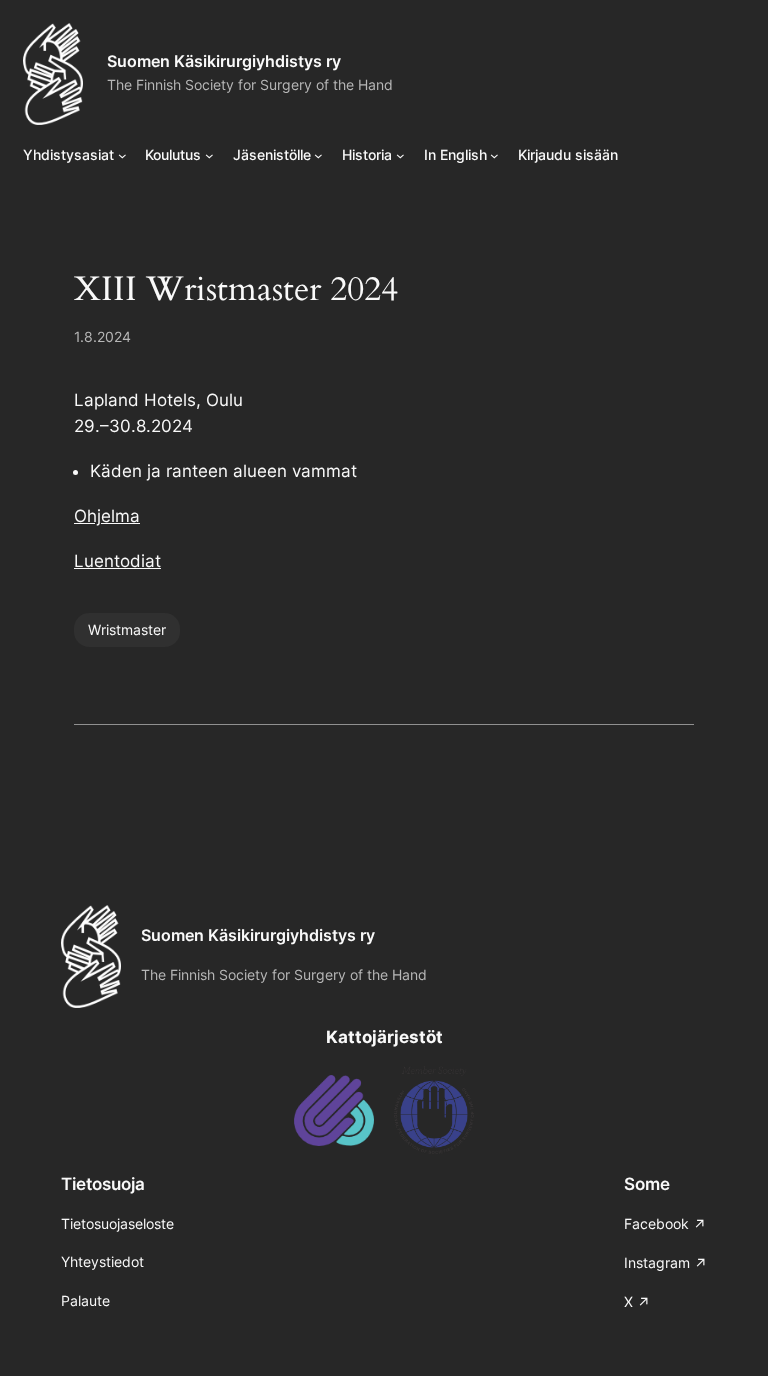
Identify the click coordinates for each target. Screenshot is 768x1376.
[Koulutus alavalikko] (209, 155)
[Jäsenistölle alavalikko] (318, 155)
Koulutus (173, 154)
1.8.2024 (102, 336)
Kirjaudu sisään (568, 154)
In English (455, 154)
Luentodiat (117, 561)
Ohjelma (107, 516)
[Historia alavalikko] (400, 155)
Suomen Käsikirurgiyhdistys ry (224, 61)
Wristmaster (127, 629)
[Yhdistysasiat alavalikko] (122, 155)
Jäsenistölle (272, 154)
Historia (367, 154)
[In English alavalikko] (494, 155)
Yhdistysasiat (68, 154)
